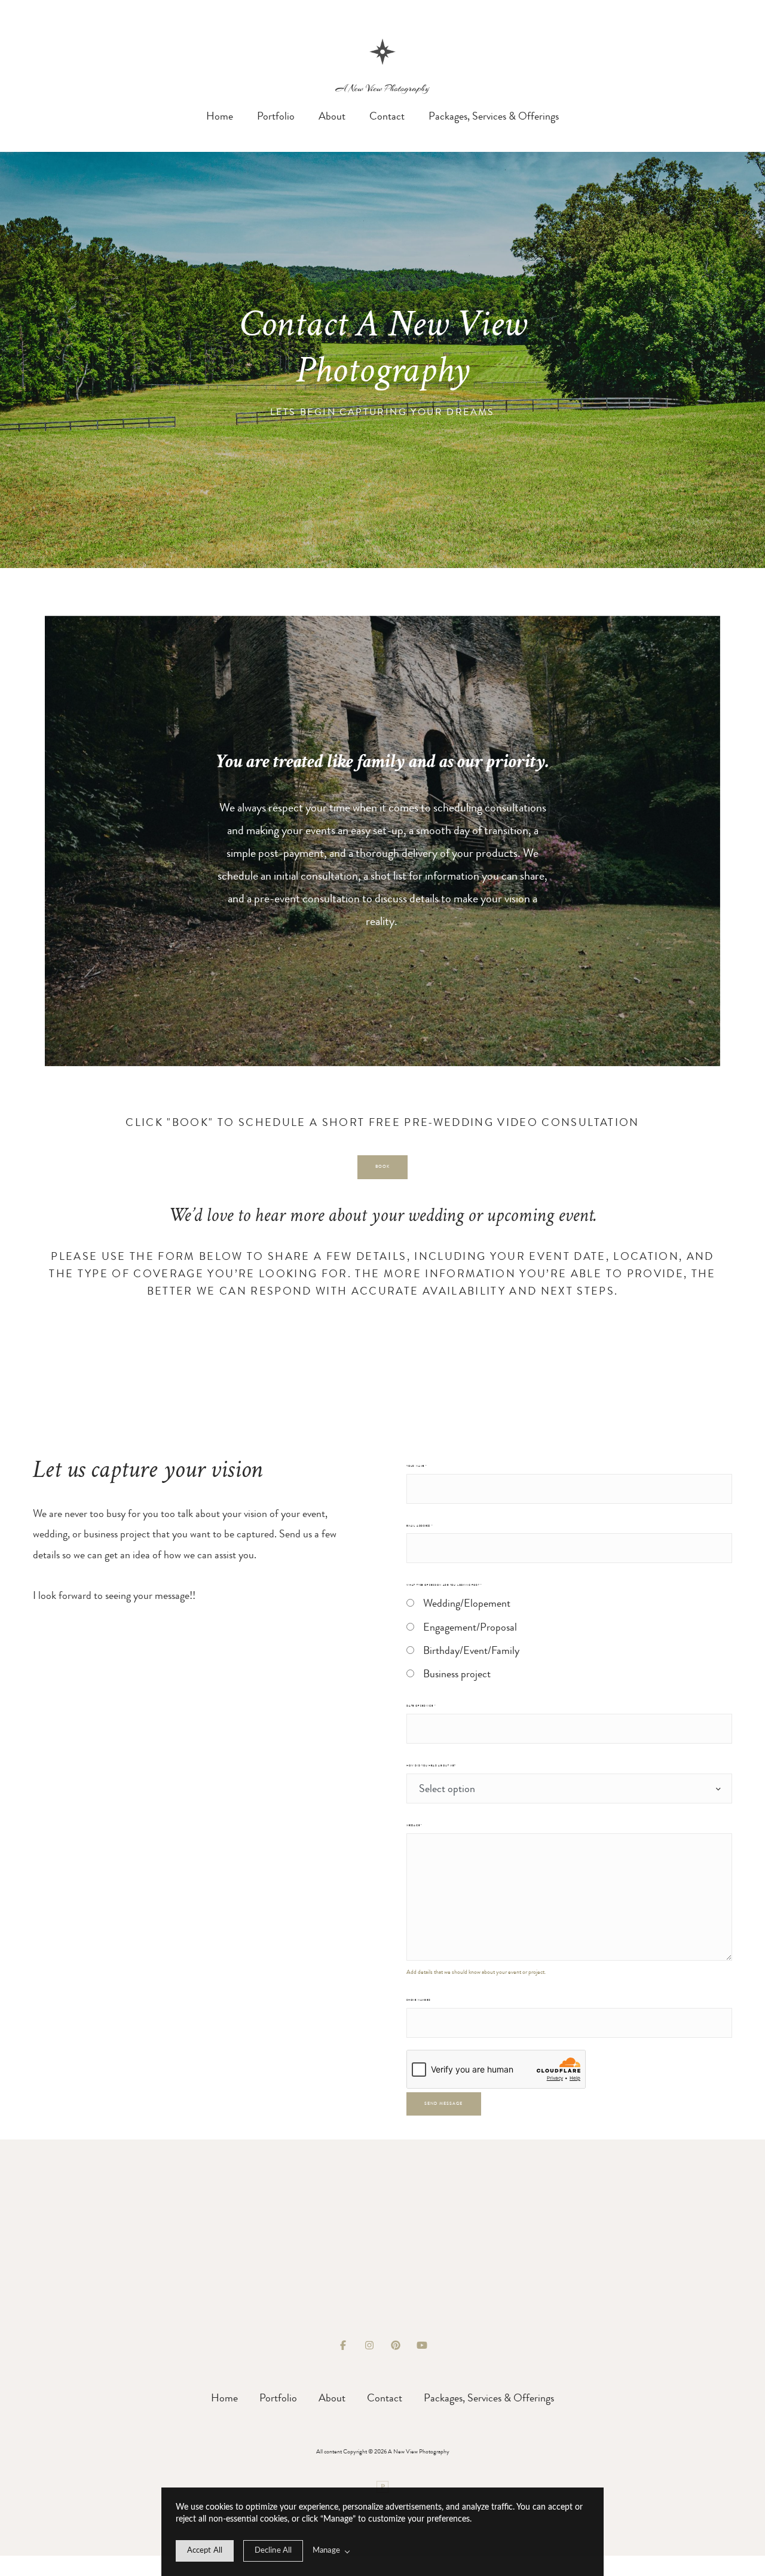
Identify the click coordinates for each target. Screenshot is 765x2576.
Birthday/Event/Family (471, 1650)
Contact (387, 116)
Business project (457, 1674)
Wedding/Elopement (467, 1603)
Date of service (421, 1706)
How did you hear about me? (431, 1765)
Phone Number (418, 2000)
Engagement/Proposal (470, 1627)
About (332, 116)
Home (220, 116)
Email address (420, 1526)
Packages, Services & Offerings (494, 116)
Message (414, 1825)
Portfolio (276, 116)
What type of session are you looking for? (444, 1585)
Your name (417, 1466)
